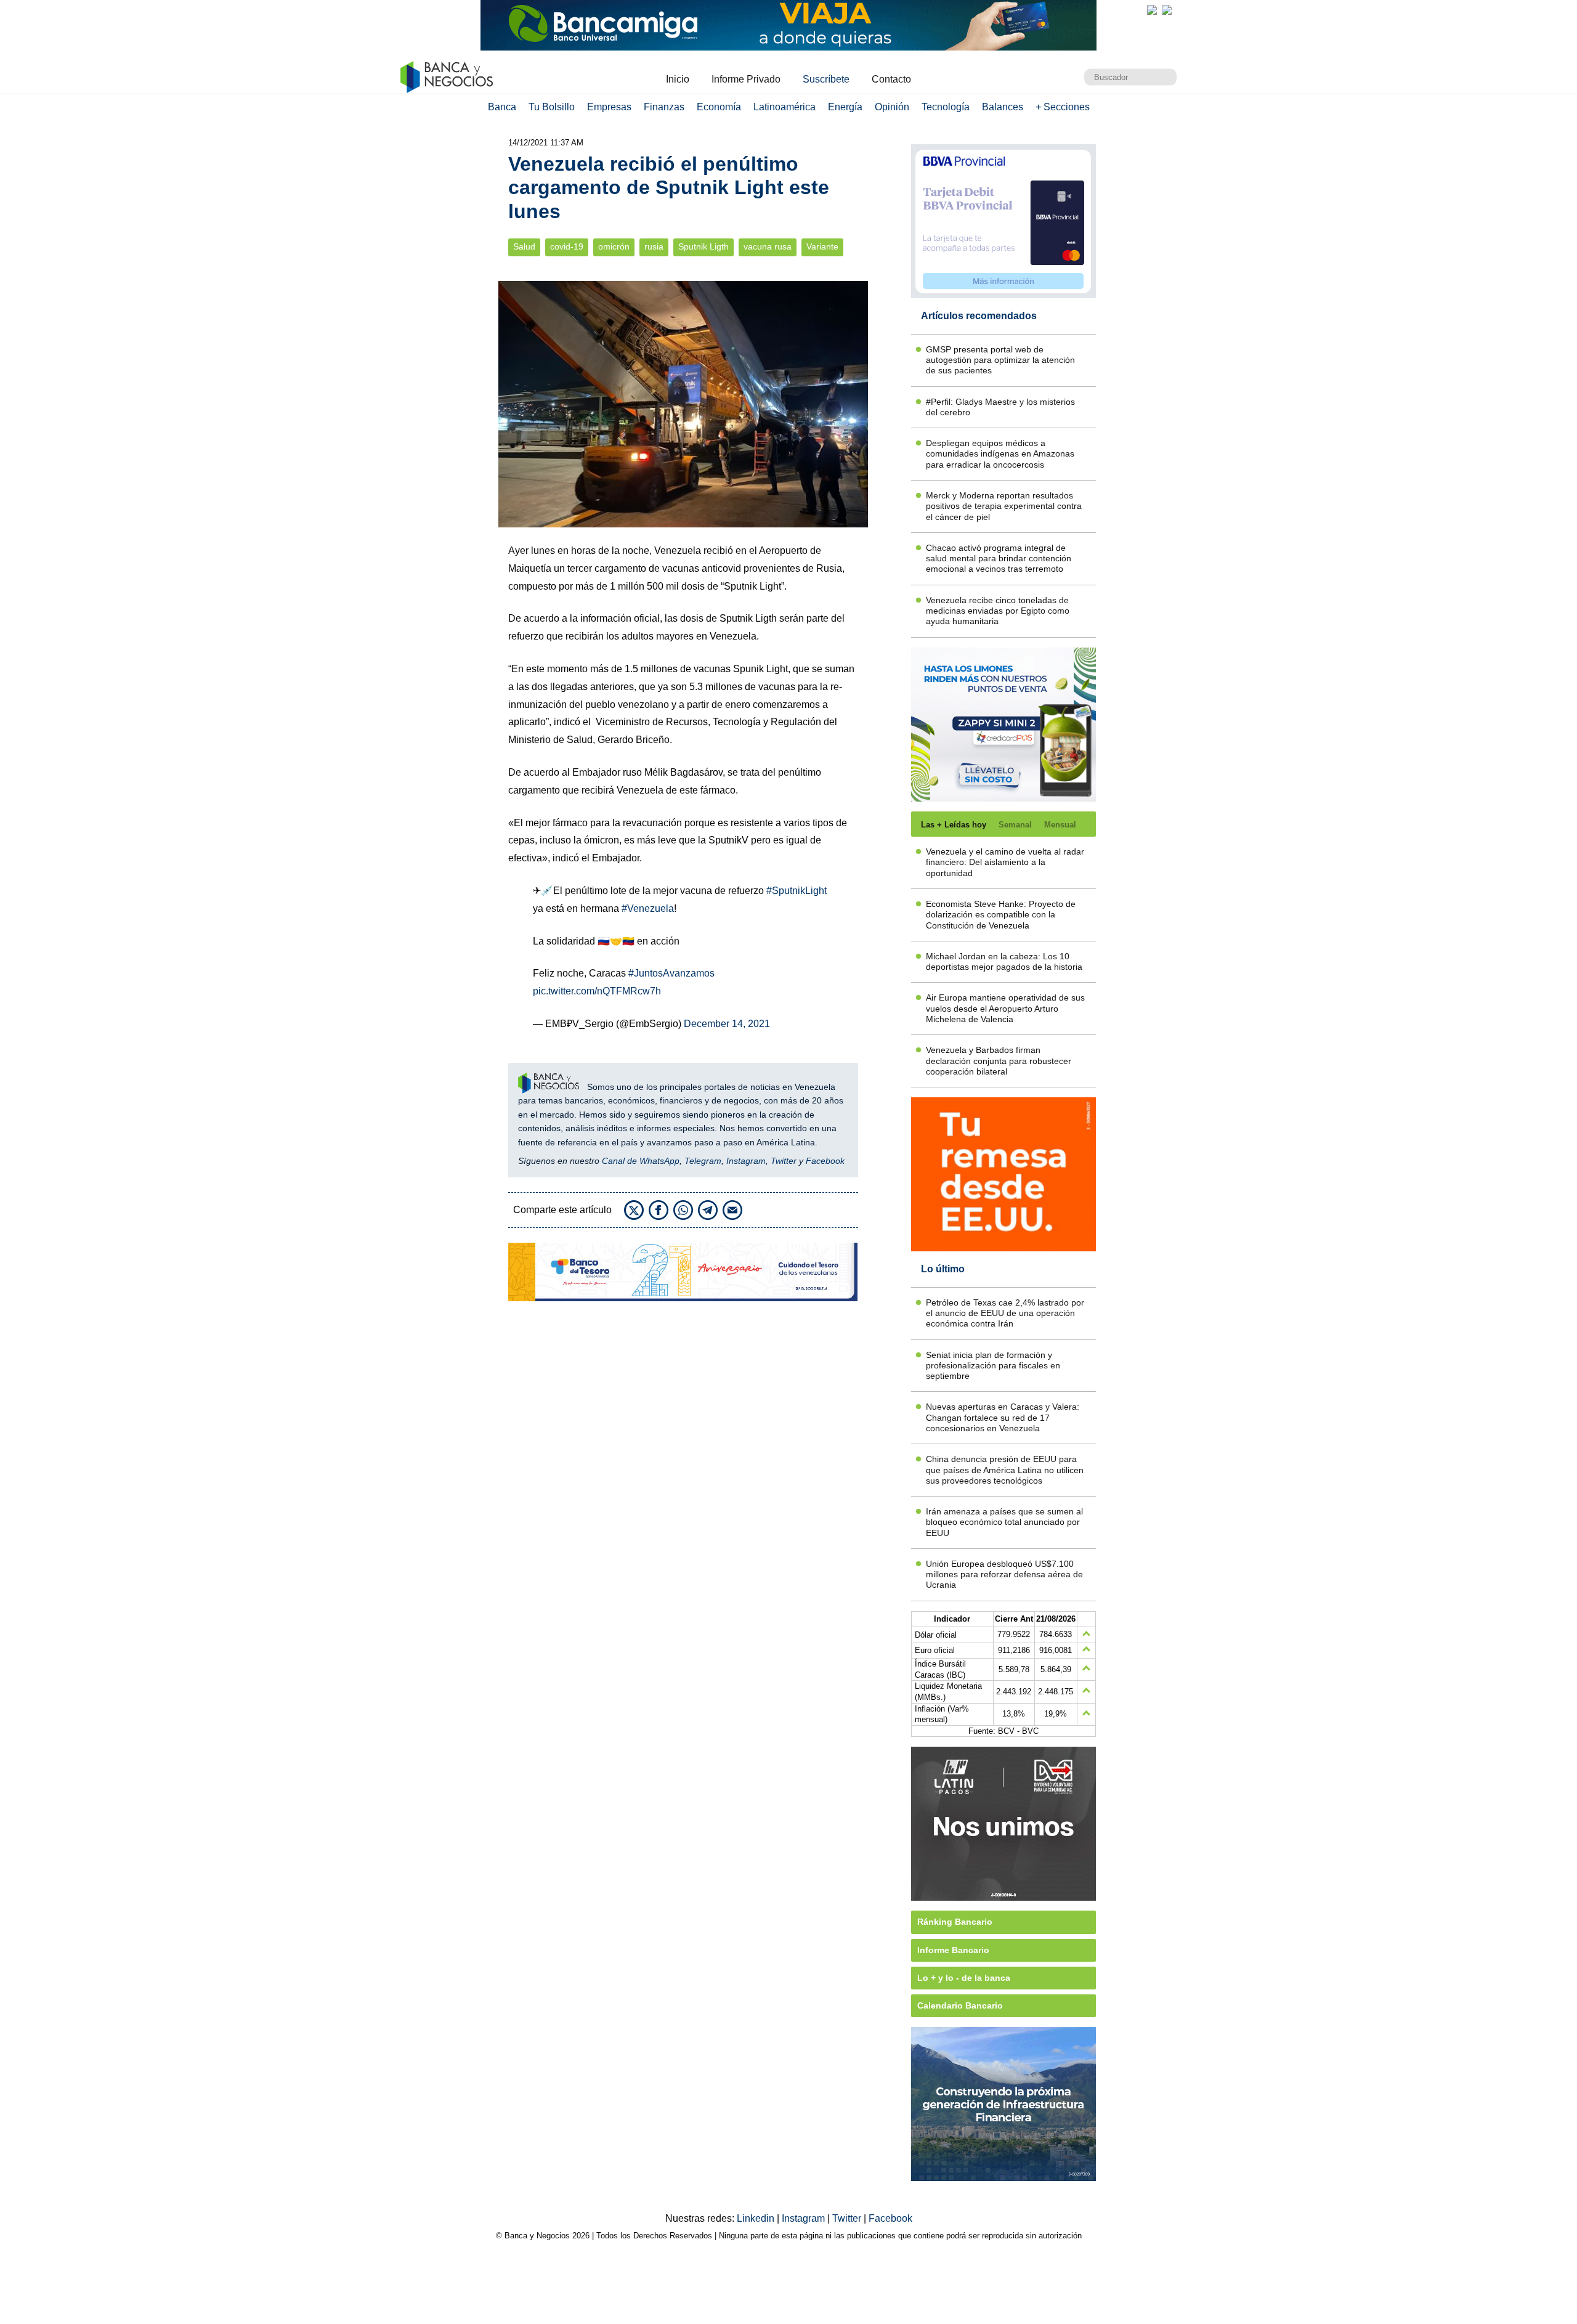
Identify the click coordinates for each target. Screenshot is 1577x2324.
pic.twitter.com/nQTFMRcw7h (597, 991)
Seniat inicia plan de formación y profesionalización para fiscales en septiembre (993, 1366)
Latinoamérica (784, 107)
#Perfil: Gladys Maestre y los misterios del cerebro (1000, 407)
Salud (524, 247)
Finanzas (664, 107)
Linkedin (757, 2218)
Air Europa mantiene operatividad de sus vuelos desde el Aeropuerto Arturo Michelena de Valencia (1005, 1008)
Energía (845, 107)
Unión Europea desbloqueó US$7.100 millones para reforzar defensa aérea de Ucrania (1004, 1574)
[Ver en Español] (1167, 10)
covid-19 (567, 247)
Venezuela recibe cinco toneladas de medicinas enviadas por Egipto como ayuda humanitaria (998, 611)
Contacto (891, 79)
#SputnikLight (797, 891)
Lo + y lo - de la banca (964, 1978)
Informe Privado (746, 79)
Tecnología (946, 107)
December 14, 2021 (727, 1024)
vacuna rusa (768, 247)
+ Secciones (1063, 107)
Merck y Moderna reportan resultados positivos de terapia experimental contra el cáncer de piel (1004, 506)
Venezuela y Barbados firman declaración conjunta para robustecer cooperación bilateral (999, 1061)
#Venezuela (648, 908)
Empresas (609, 107)
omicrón (614, 247)
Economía (719, 107)
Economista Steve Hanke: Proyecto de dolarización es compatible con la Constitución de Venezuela (1001, 915)
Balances (1003, 107)
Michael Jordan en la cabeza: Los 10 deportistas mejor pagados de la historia (1004, 961)
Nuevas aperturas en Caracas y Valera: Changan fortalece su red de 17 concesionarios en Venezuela (1003, 1417)
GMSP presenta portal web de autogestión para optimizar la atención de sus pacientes (1000, 360)
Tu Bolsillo (552, 107)
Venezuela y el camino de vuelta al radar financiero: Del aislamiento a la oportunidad (1005, 862)
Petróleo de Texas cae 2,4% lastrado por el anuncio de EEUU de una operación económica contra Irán (1005, 1313)
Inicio (678, 79)
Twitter (784, 1161)
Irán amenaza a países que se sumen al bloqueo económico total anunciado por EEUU (1004, 1522)
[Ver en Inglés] (1152, 10)
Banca (502, 107)
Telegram (703, 1161)
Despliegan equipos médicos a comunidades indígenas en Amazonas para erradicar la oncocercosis (1000, 454)
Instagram (746, 1161)
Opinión (892, 107)
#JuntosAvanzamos (671, 973)
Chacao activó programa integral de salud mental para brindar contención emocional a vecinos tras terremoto (999, 559)
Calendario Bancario (960, 2005)
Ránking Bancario (955, 1922)
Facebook (825, 1161)
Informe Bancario (953, 1950)
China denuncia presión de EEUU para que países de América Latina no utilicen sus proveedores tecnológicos (1005, 1470)
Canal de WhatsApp (641, 1161)
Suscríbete (826, 79)
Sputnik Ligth (703, 247)
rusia (654, 247)
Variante (822, 247)
